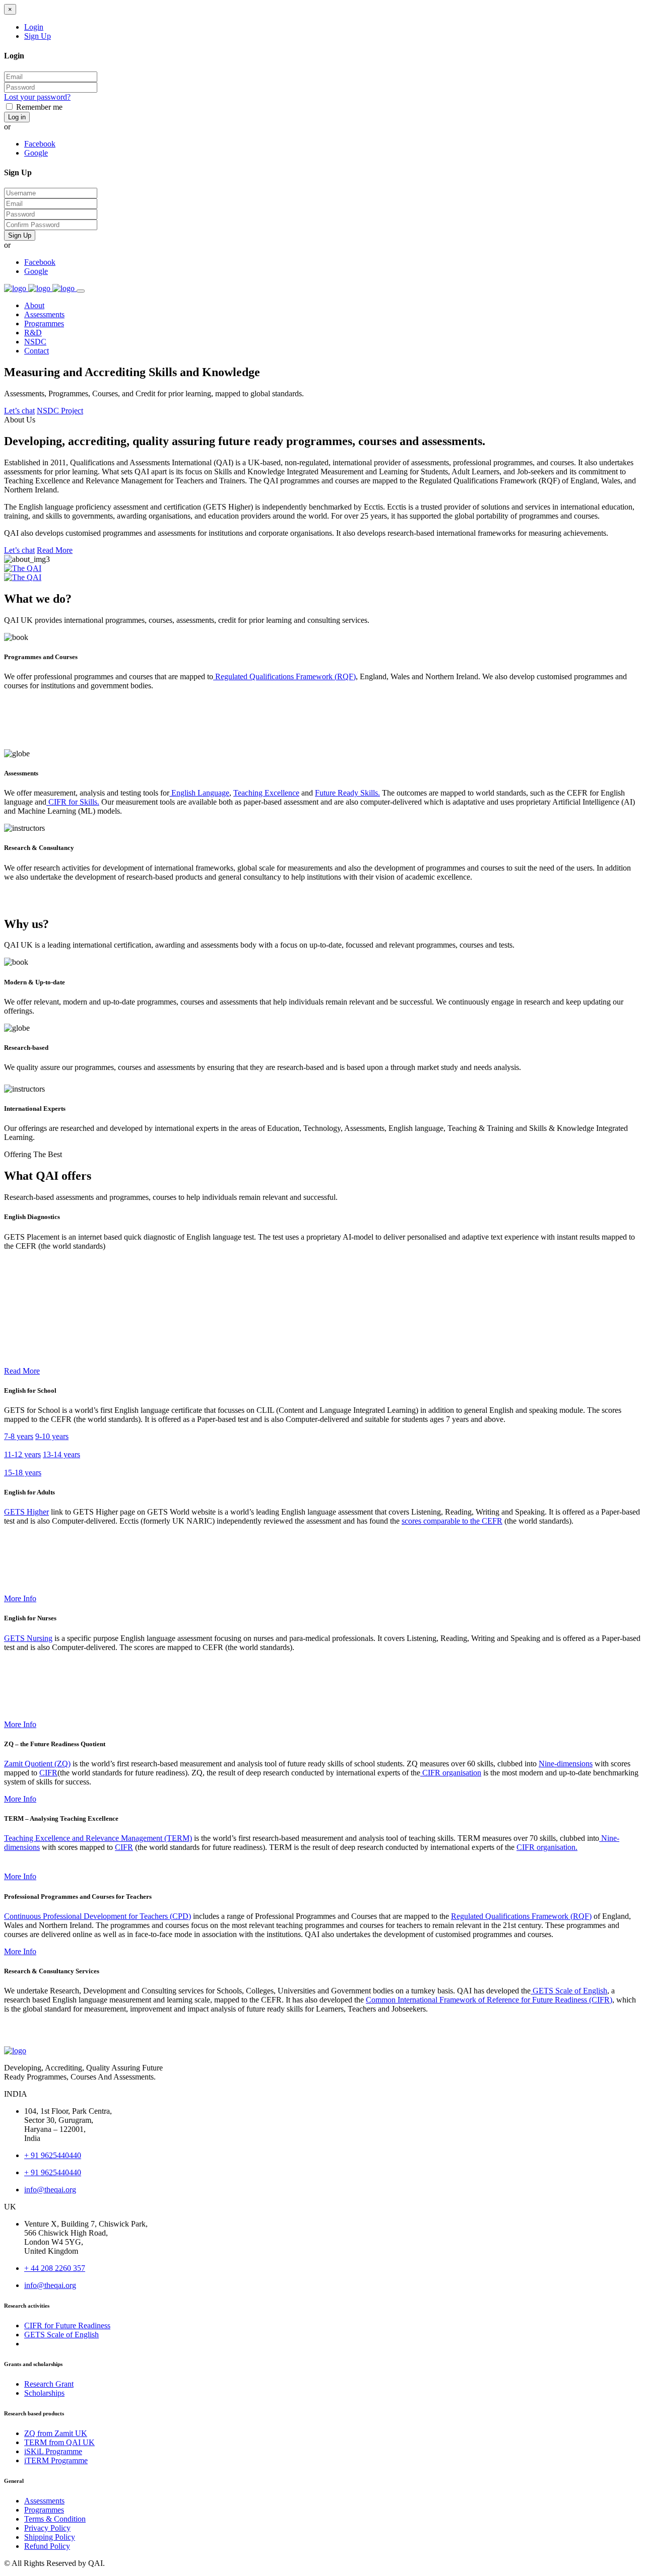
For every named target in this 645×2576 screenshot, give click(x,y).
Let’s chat (19, 411)
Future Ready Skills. (347, 793)
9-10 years (52, 1436)
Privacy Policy (47, 2528)
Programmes (44, 324)
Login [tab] (34, 27)
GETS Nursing (28, 1638)
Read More (55, 550)
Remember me (39, 107)
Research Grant (49, 2384)
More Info (20, 1598)
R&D (33, 333)
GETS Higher (26, 1512)
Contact (37, 351)
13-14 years (61, 1454)
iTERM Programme (56, 2460)
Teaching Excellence (266, 793)
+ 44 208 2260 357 (55, 2268)
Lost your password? (37, 97)
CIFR (48, 1773)
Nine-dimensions (566, 1764)
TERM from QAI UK (59, 2442)
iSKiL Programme (53, 2451)
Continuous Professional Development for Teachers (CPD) (98, 1916)
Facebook (40, 144)
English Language (199, 793)
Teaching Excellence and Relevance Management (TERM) (98, 1838)
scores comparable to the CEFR (452, 1521)
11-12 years (22, 1454)
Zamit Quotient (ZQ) (37, 1764)
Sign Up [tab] (38, 36)
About (34, 305)
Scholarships (44, 2393)
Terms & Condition (55, 2519)
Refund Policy (47, 2546)
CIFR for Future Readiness (67, 2325)
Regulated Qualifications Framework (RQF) (284, 676)
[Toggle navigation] (81, 291)
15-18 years (23, 1473)
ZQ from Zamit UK (56, 2433)
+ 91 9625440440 (53, 2155)
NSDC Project (60, 411)
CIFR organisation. (547, 1847)
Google (36, 153)
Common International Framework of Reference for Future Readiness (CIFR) (489, 2000)
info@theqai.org (50, 2190)
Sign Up (20, 235)
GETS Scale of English (569, 1991)
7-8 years (19, 1436)
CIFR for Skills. (73, 802)
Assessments (44, 314)
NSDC (35, 342)
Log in (17, 117)
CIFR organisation (451, 1773)
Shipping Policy (50, 2537)
